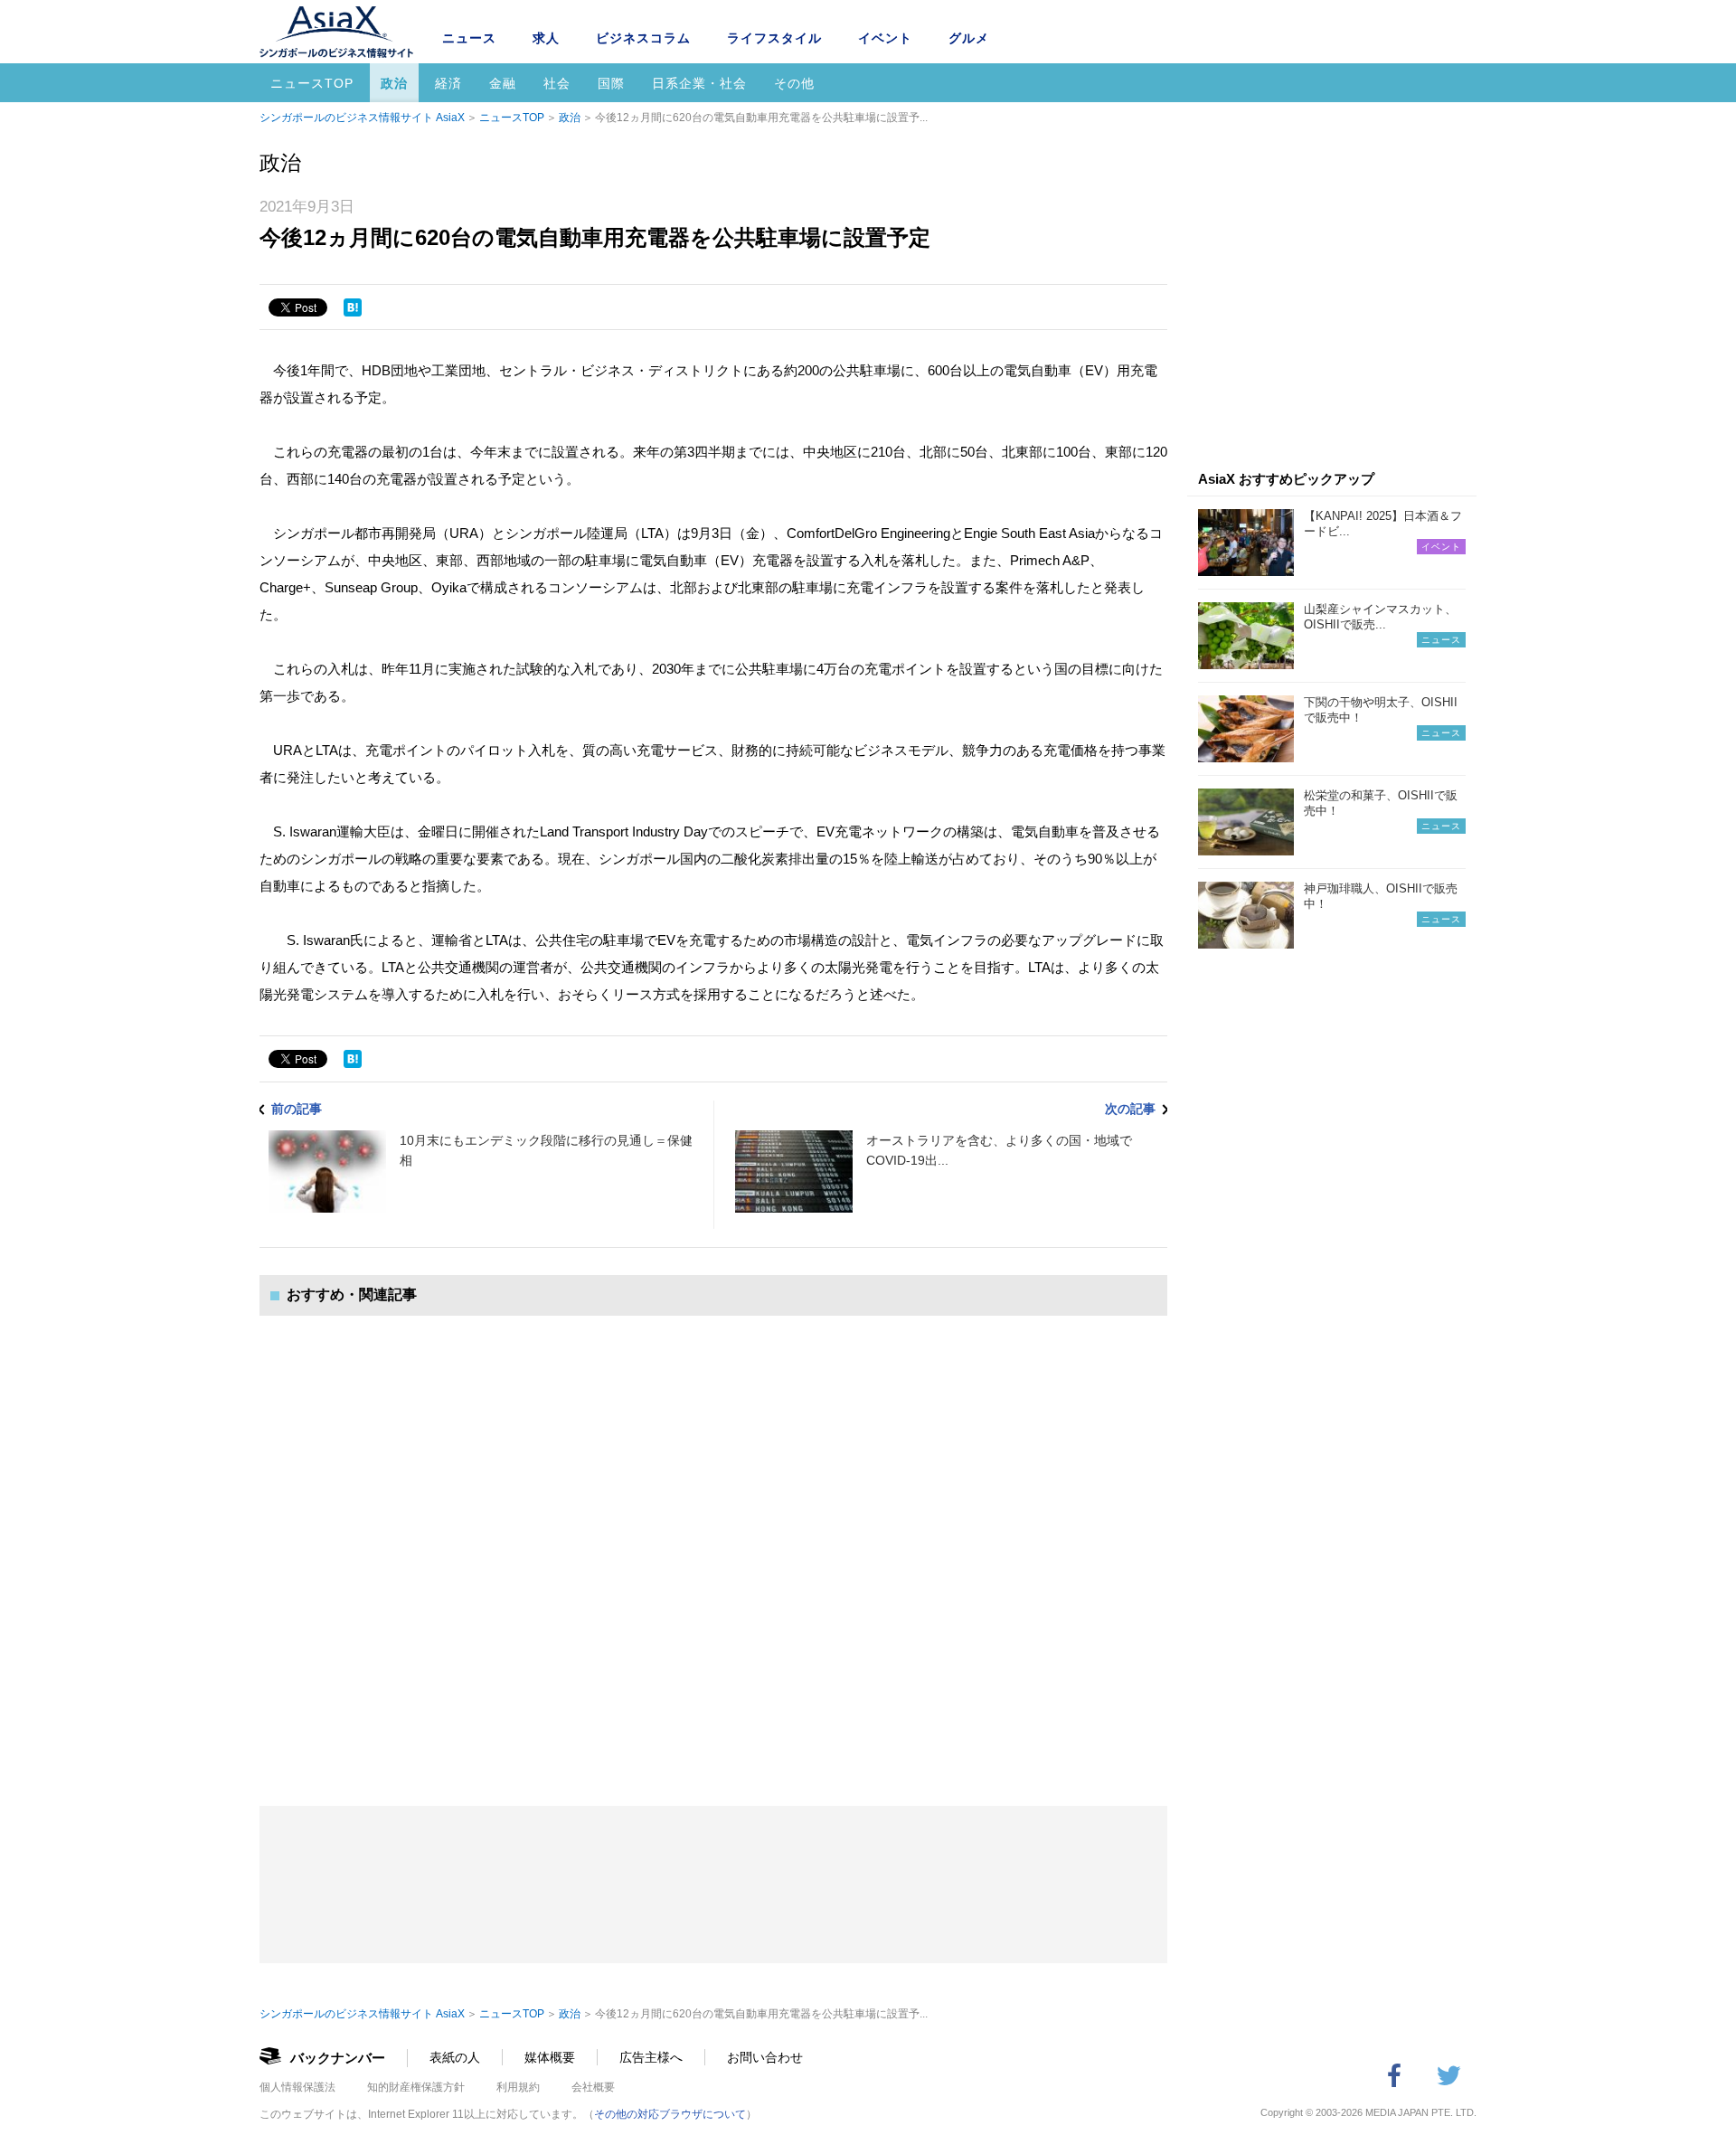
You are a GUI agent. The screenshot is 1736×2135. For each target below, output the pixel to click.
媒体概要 (550, 2057)
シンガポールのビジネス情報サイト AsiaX (362, 118)
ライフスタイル (774, 38)
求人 (546, 38)
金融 (503, 83)
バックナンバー (338, 2058)
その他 (794, 83)
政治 (394, 83)
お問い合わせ (765, 2057)
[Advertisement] (713, 1543)
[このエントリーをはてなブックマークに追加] (353, 307)
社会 (557, 83)
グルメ (969, 38)
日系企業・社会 (699, 83)
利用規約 (518, 2087)
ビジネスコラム (643, 38)
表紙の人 (455, 2057)
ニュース (469, 38)
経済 (448, 83)
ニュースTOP (312, 83)
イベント (885, 38)
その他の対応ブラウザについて (670, 2114)
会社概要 (593, 2087)
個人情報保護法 (297, 2087)
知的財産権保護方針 (416, 2087)
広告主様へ (651, 2057)
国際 (611, 83)
